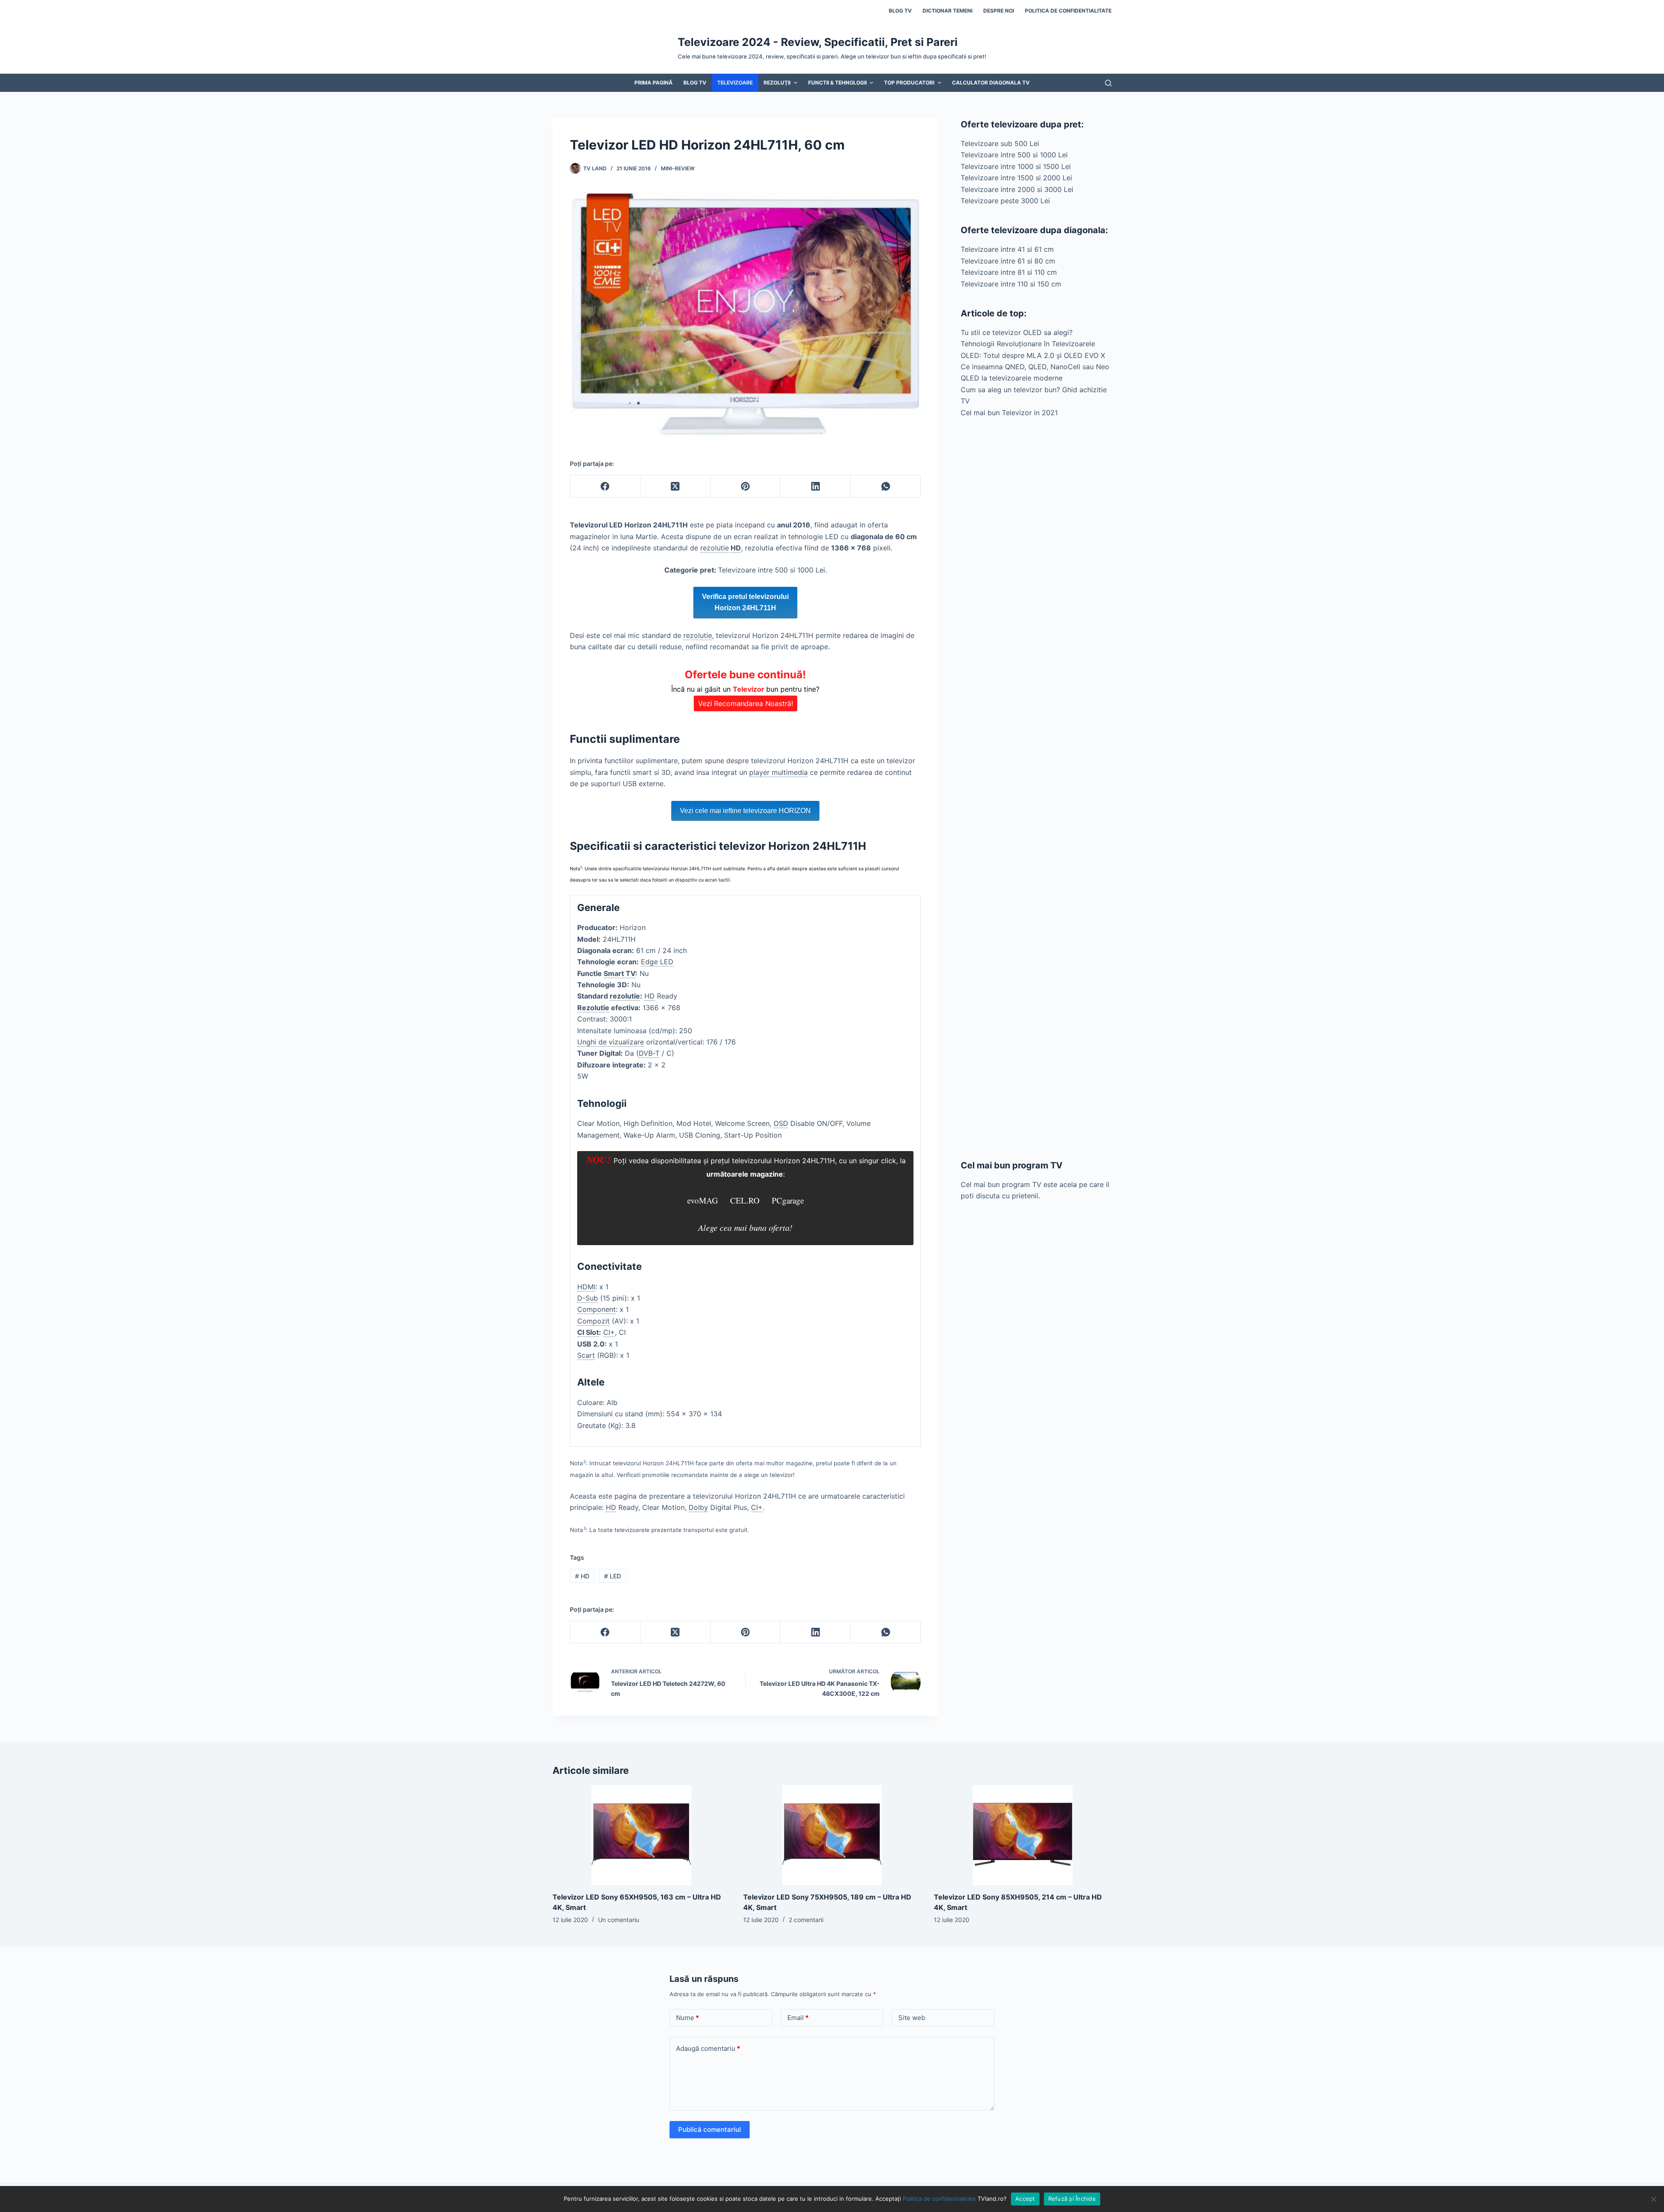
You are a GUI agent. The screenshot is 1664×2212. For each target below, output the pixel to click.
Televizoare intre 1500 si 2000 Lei (1016, 178)
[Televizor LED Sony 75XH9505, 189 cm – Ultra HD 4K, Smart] (832, 1835)
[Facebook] (605, 486)
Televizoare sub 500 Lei (1000, 143)
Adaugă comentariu (708, 2048)
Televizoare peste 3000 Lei (1005, 201)
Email (798, 2018)
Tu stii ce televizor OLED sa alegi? (1017, 332)
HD (582, 1576)
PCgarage (788, 1200)
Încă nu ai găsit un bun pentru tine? (745, 688)
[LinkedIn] (816, 486)
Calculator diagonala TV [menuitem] (991, 83)
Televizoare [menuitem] (735, 83)
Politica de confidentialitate (939, 2199)
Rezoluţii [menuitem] (777, 83)
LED (613, 1576)
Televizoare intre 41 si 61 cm (1007, 249)
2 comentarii (806, 1920)
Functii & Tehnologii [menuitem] (837, 83)
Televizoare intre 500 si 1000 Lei (1014, 155)
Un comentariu (619, 1920)
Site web (912, 2018)
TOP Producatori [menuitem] (909, 83)
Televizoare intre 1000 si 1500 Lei (1016, 166)
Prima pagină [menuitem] (653, 83)
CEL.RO (745, 1200)
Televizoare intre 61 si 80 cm (1008, 261)
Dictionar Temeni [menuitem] (947, 11)
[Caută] (1108, 83)
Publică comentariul (710, 2129)
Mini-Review (678, 168)
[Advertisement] (1036, 789)
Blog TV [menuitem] (900, 11)
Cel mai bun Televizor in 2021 (1009, 413)
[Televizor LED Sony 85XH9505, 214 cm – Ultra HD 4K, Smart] (1023, 1835)
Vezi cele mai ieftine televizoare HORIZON (745, 811)
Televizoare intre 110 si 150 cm (1011, 284)
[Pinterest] (746, 486)
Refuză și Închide (1072, 2199)
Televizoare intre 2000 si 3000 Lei (1017, 189)
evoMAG (703, 1200)
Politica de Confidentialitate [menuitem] (1068, 11)
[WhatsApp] (886, 486)
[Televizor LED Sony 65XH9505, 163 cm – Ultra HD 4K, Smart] (641, 1835)
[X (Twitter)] (676, 486)
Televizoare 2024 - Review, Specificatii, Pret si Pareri (818, 42)
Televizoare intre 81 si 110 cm (1009, 272)
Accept (1025, 2199)
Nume (687, 2018)
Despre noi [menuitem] (999, 11)
